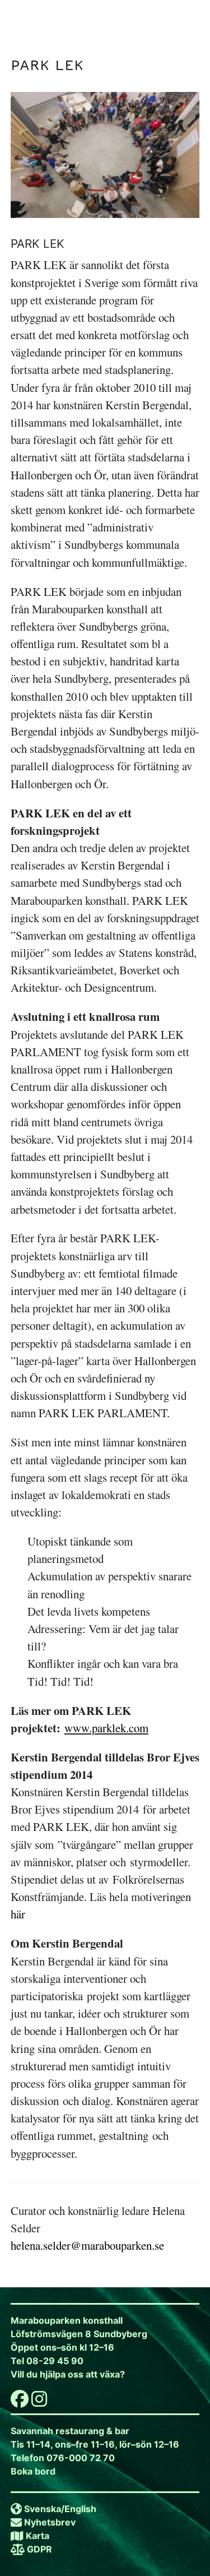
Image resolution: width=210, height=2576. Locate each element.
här (18, 1914)
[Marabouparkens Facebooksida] (20, 2402)
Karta (38, 2536)
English (80, 2509)
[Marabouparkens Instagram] (39, 2402)
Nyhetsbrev (50, 2522)
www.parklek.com (106, 1728)
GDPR (39, 2549)
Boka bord (33, 2471)
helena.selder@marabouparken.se (87, 2245)
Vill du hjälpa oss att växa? (68, 2374)
